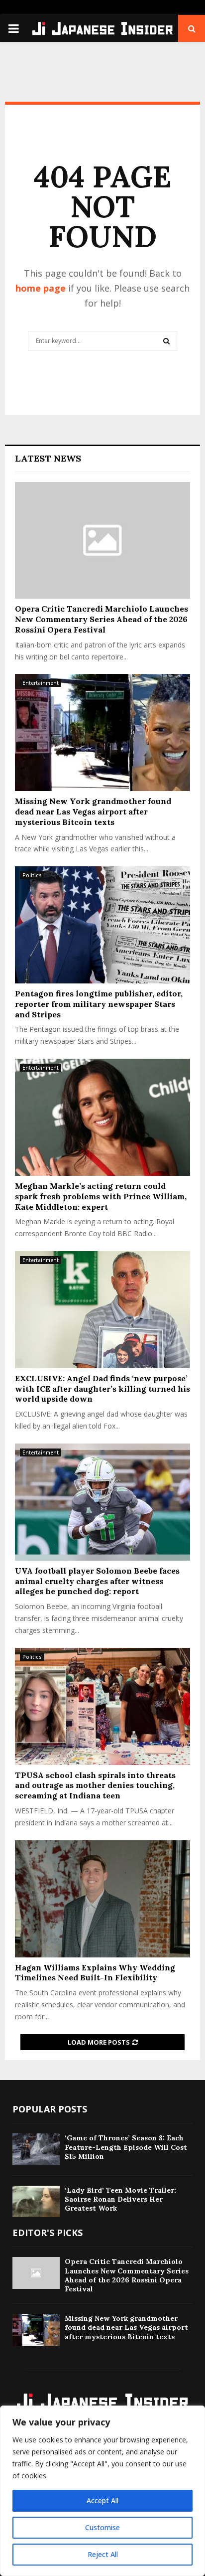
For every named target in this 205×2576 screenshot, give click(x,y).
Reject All (103, 2554)
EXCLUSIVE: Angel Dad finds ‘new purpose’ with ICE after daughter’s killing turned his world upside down (102, 1389)
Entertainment (41, 683)
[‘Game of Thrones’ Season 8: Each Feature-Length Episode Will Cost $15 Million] (36, 2149)
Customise (102, 2527)
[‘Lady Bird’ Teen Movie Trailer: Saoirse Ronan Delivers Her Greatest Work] (36, 2201)
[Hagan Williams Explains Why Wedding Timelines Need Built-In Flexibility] (102, 1899)
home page (41, 288)
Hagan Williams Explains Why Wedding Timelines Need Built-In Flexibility (95, 1973)
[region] (102, 2491)
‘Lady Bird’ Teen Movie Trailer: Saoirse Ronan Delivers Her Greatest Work (120, 2199)
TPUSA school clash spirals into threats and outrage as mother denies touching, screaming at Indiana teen (95, 1785)
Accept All (102, 2500)
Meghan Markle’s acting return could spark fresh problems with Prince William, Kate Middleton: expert (101, 1196)
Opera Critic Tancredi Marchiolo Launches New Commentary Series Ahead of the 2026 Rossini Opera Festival (102, 619)
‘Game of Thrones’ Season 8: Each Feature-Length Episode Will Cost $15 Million (126, 2147)
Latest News (48, 458)
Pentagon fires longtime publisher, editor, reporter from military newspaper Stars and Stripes (99, 1004)
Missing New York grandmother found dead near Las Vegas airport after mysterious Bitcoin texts (93, 811)
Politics (32, 875)
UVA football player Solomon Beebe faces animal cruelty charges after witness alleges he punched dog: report (97, 1581)
